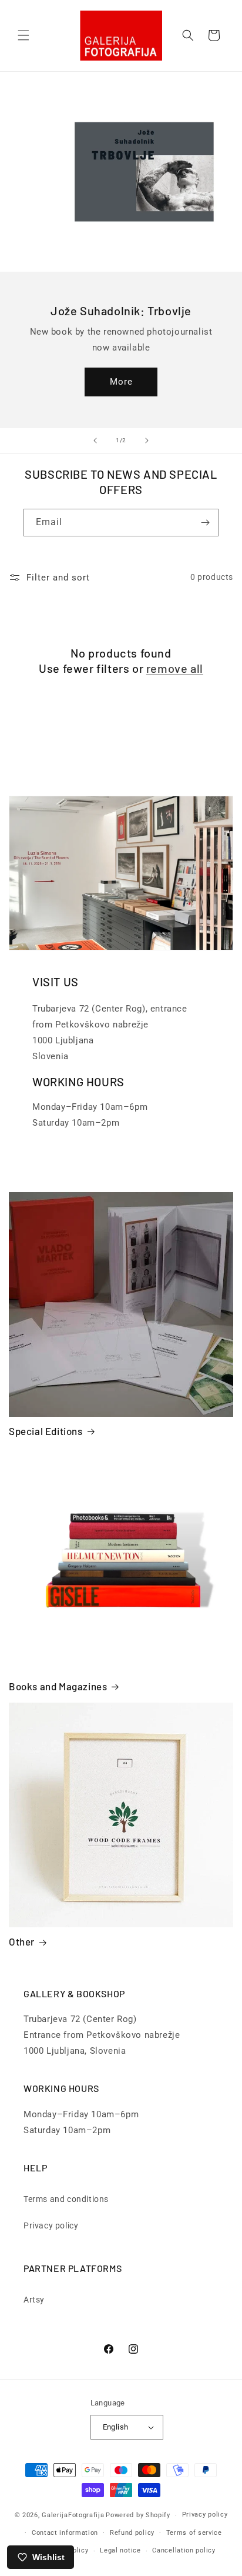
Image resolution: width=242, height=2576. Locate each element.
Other (22, 1941)
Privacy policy (51, 2225)
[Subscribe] (205, 523)
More (121, 382)
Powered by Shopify (138, 2515)
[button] (23, 35)
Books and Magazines (58, 1686)
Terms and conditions (66, 2199)
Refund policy (132, 2533)
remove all (175, 668)
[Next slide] (147, 441)
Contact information (65, 2533)
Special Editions (46, 1431)
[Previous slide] (95, 441)
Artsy (34, 2300)
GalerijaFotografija (73, 2515)
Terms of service (194, 2533)
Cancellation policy (184, 2550)
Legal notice (120, 2550)
